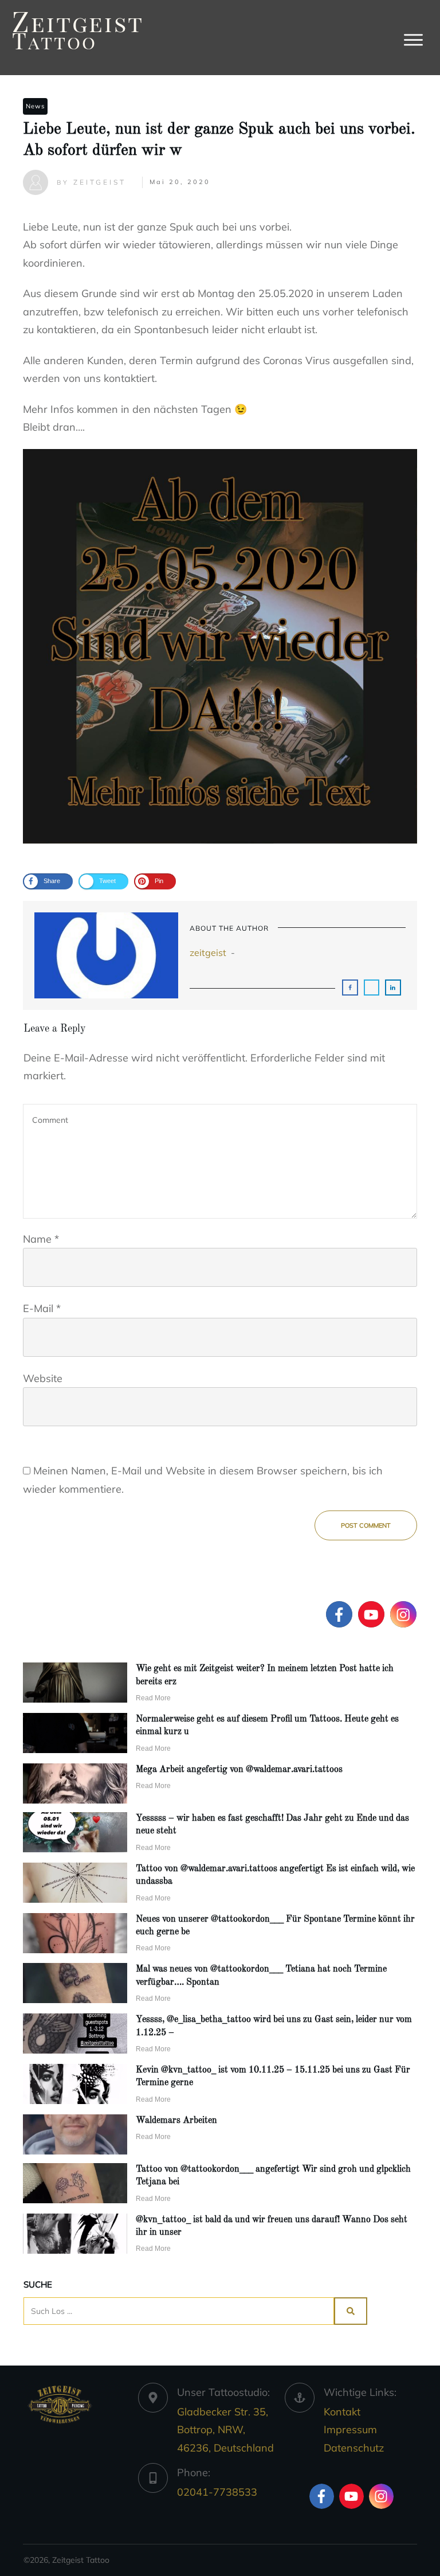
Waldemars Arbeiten (176, 2121)
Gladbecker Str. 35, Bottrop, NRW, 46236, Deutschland (225, 2430)
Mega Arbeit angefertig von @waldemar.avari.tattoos (239, 1770)
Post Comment (366, 1525)
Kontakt (342, 2412)
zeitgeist (208, 953)
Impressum (350, 2429)
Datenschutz (354, 2448)
